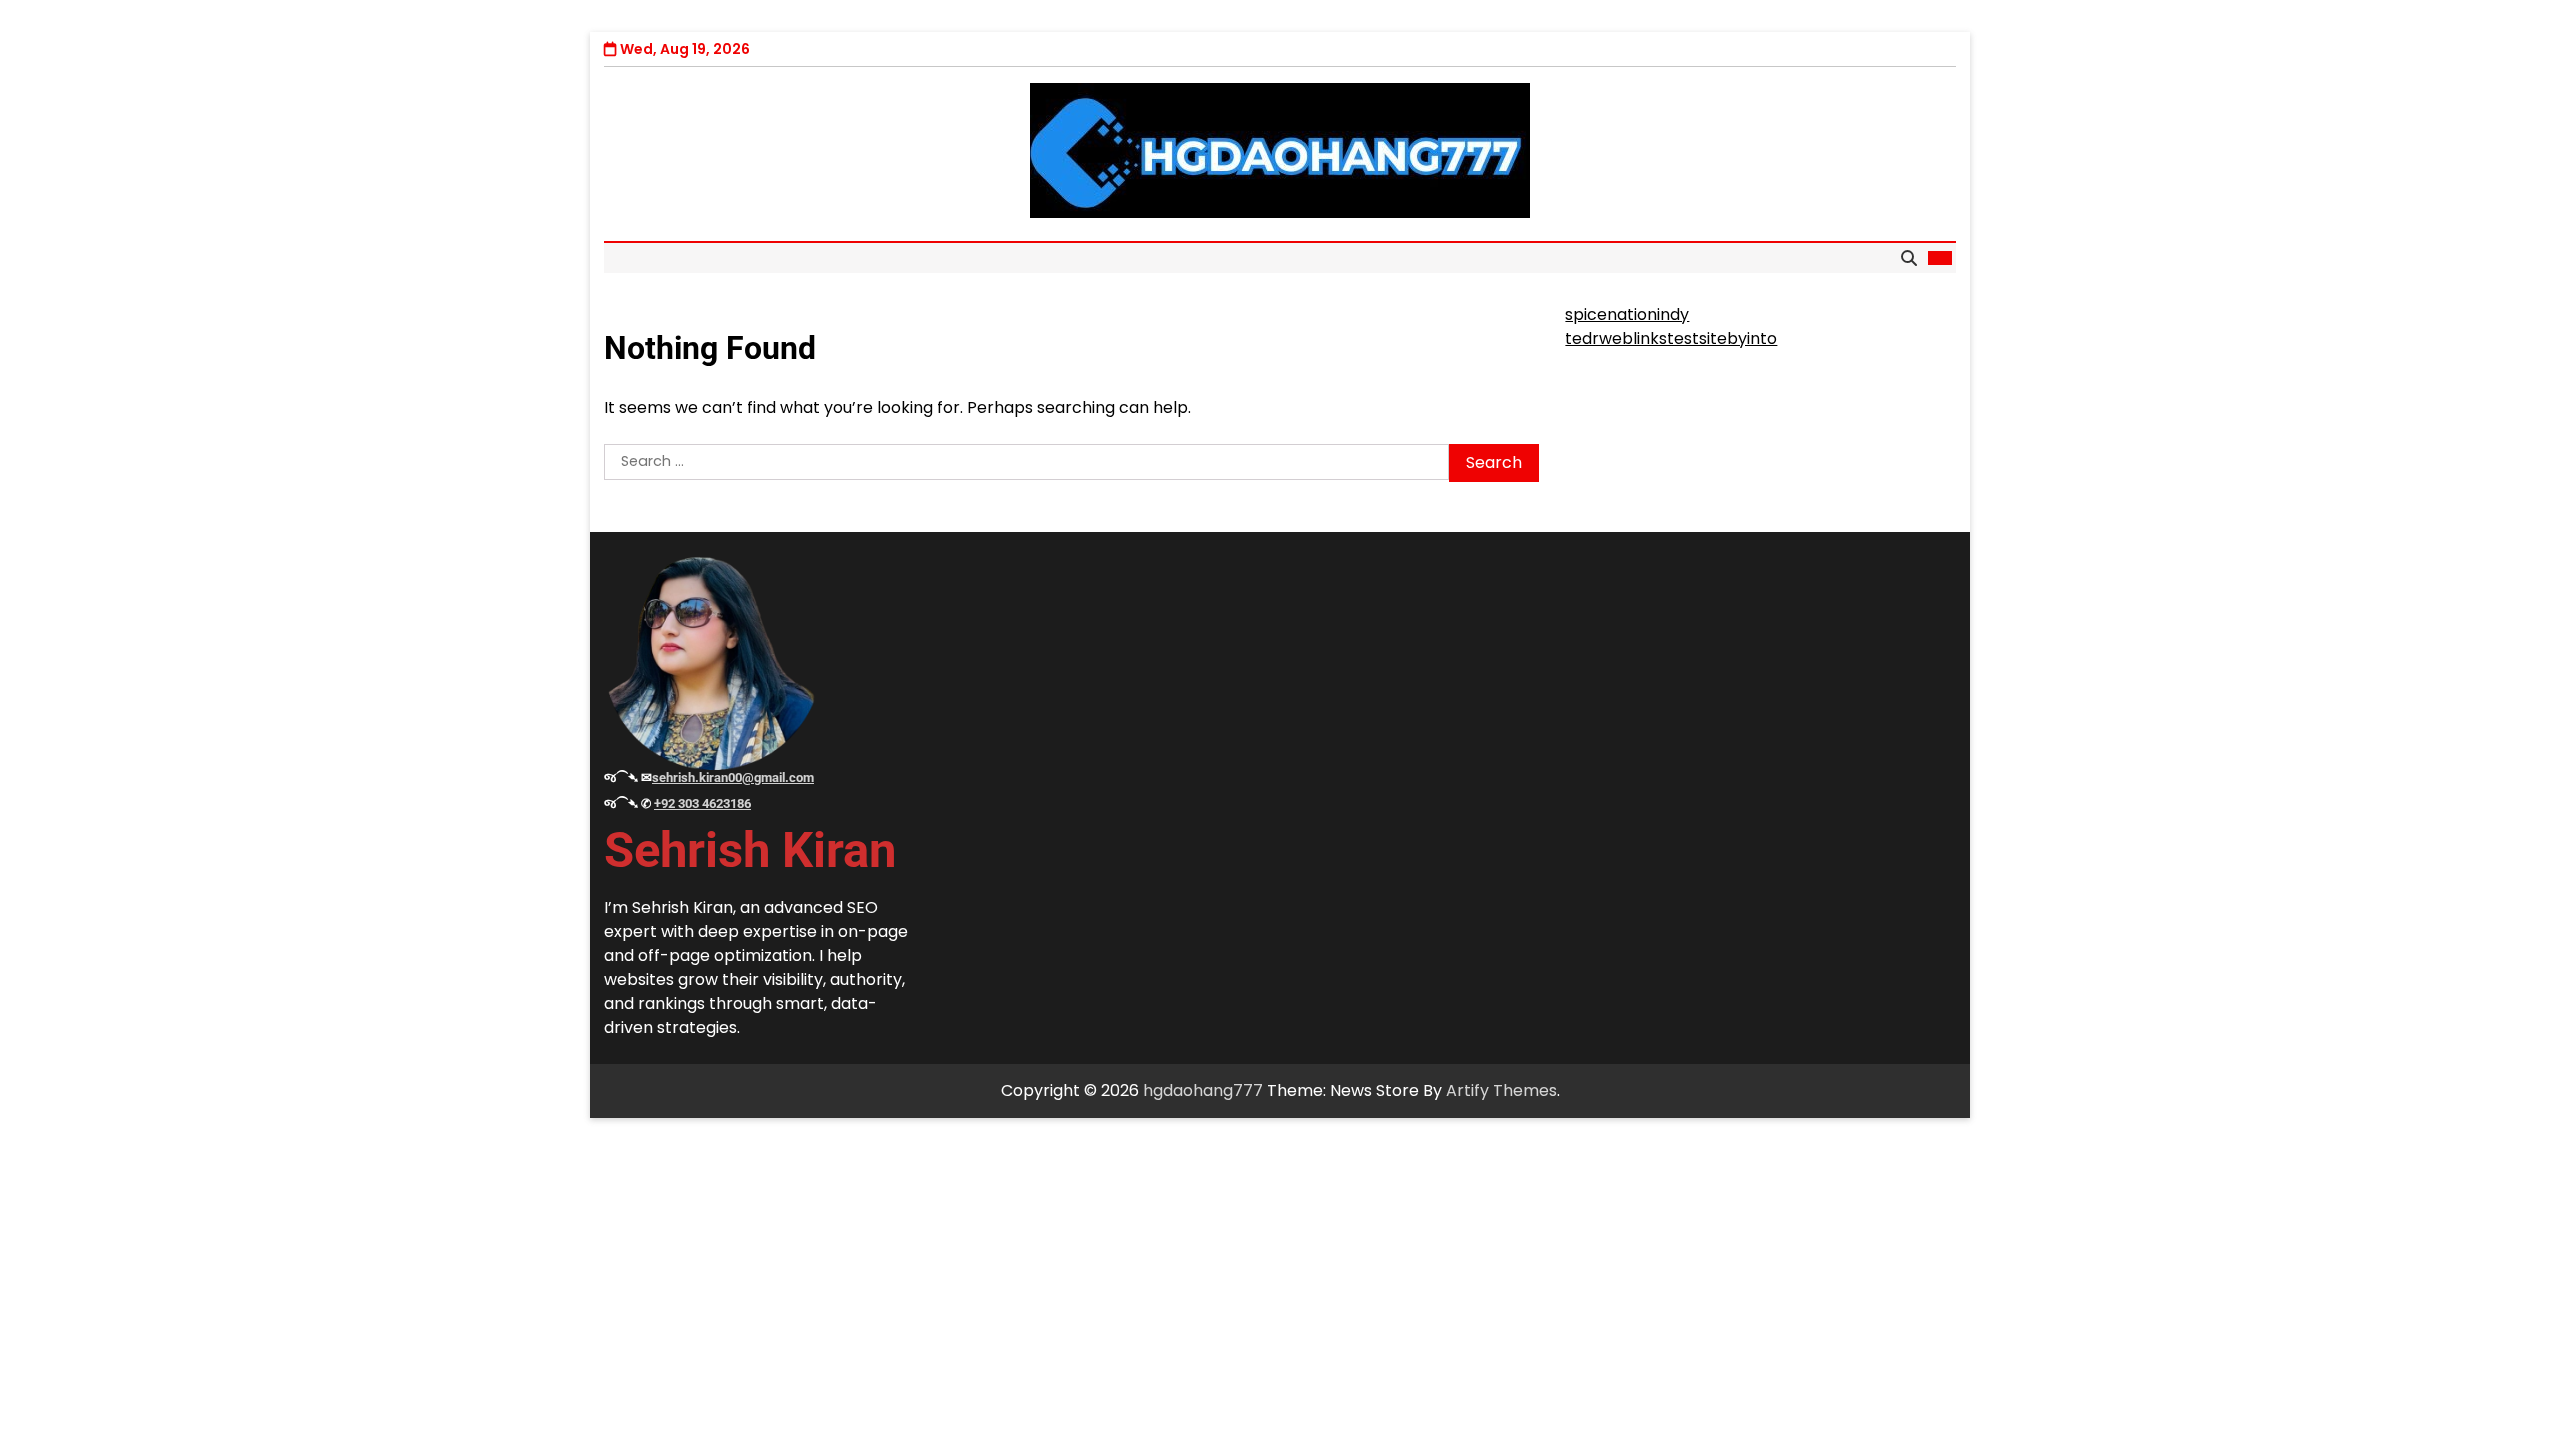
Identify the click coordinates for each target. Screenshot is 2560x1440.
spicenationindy (1627, 314)
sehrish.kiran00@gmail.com (733, 777)
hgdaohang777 (1203, 1090)
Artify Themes (1501, 1090)
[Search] (1909, 258)
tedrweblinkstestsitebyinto (1671, 338)
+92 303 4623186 (702, 803)
